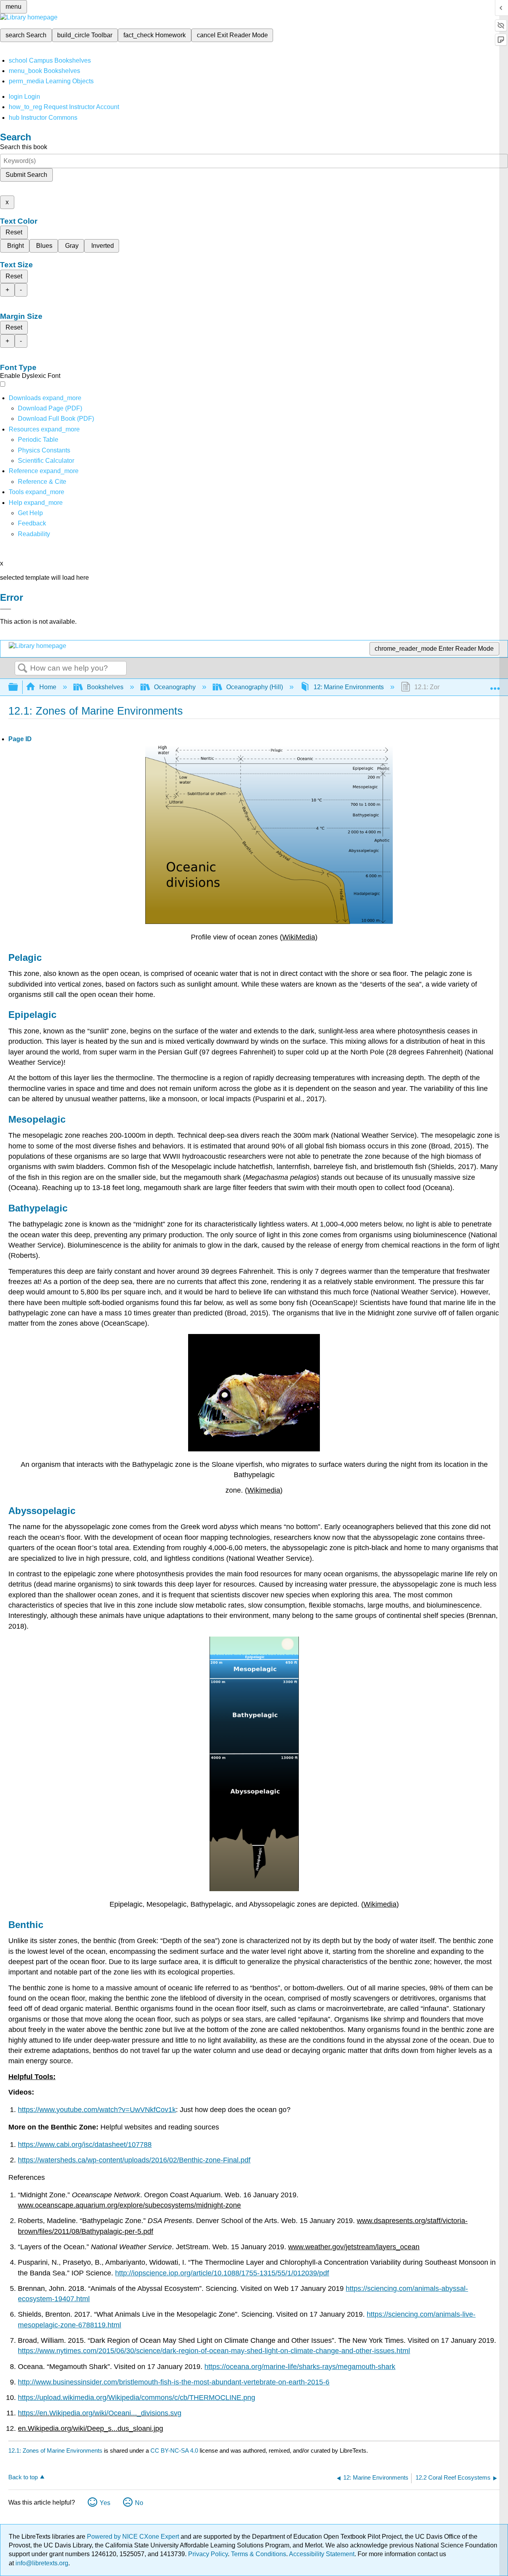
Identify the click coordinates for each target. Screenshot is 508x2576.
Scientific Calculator (46, 461)
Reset (14, 232)
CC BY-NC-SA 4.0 (174, 2450)
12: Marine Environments (349, 687)
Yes (105, 2503)
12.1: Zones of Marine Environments (55, 2450)
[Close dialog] (6, 609)
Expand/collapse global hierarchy (18, 687)
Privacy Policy (208, 2554)
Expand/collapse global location (495, 685)
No (139, 2503)
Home (48, 687)
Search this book (24, 147)
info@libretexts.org (41, 2563)
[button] (32, 523)
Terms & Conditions (259, 2554)
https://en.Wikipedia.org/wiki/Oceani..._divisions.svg (100, 2413)
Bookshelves (105, 687)
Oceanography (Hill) (255, 687)
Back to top (23, 2477)
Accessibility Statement (322, 2554)
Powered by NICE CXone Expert (134, 2537)
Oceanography (175, 687)
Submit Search (26, 175)
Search (23, 669)
